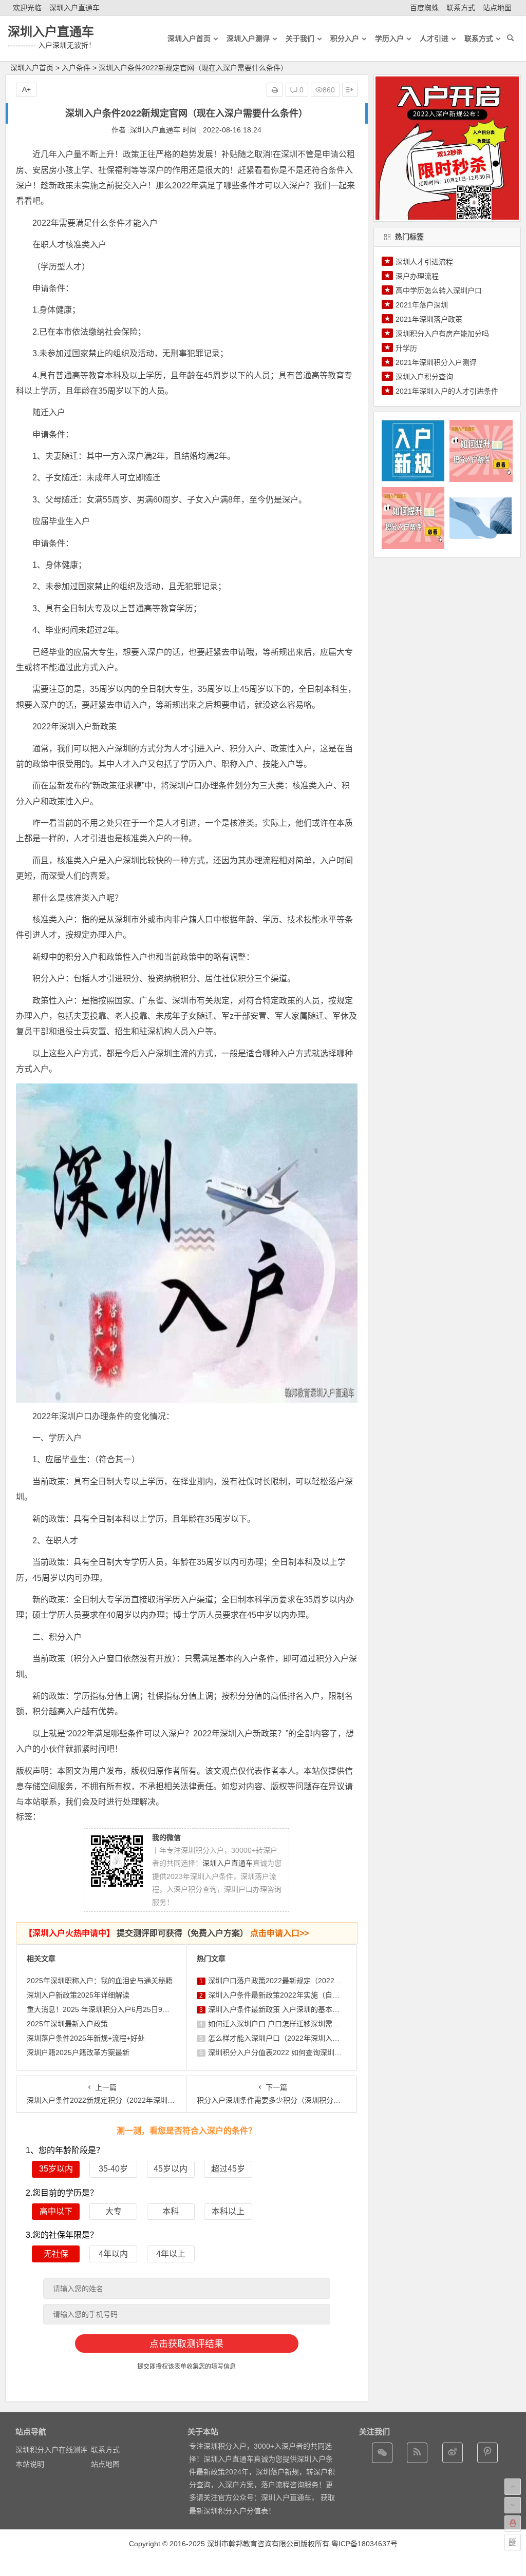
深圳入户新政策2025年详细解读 (78, 1995)
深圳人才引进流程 (424, 262)
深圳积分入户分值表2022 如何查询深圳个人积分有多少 (296, 2052)
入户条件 (76, 68)
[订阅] (417, 2453)
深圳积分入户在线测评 (51, 2450)
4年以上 (171, 2254)
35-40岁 (113, 2169)
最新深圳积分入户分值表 (229, 2511)
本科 (171, 2211)
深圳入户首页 (32, 68)
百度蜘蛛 (424, 8)
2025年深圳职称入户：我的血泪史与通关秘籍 (100, 1981)
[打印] (275, 90)
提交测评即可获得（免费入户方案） (166, 1933)
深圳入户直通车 (74, 8)
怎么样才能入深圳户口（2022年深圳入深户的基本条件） (299, 2038)
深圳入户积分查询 (424, 377)
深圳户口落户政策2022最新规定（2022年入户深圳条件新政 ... (308, 1981)
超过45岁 (228, 2169)
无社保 (56, 2254)
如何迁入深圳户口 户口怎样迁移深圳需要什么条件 (288, 2024)
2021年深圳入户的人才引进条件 (447, 391)
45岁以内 (171, 2169)
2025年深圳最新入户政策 (67, 2024)
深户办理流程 (417, 276)
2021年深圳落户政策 (429, 319)
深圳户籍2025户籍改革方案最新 (78, 2052)
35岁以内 (56, 2169)
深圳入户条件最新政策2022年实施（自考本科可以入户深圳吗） (310, 1995)
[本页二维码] (513, 2542)
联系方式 (461, 8)
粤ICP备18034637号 (364, 2544)
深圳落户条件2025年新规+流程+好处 (86, 2038)
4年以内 (113, 2254)
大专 (114, 2211)
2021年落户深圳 (422, 305)
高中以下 (56, 2211)
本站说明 (30, 2464)
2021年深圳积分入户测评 (436, 362)
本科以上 (228, 2211)
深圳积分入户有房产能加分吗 (442, 334)
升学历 (406, 348)
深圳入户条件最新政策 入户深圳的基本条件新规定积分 (295, 2009)
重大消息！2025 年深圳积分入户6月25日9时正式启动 (112, 2009)
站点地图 (497, 8)
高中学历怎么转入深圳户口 (439, 290)
